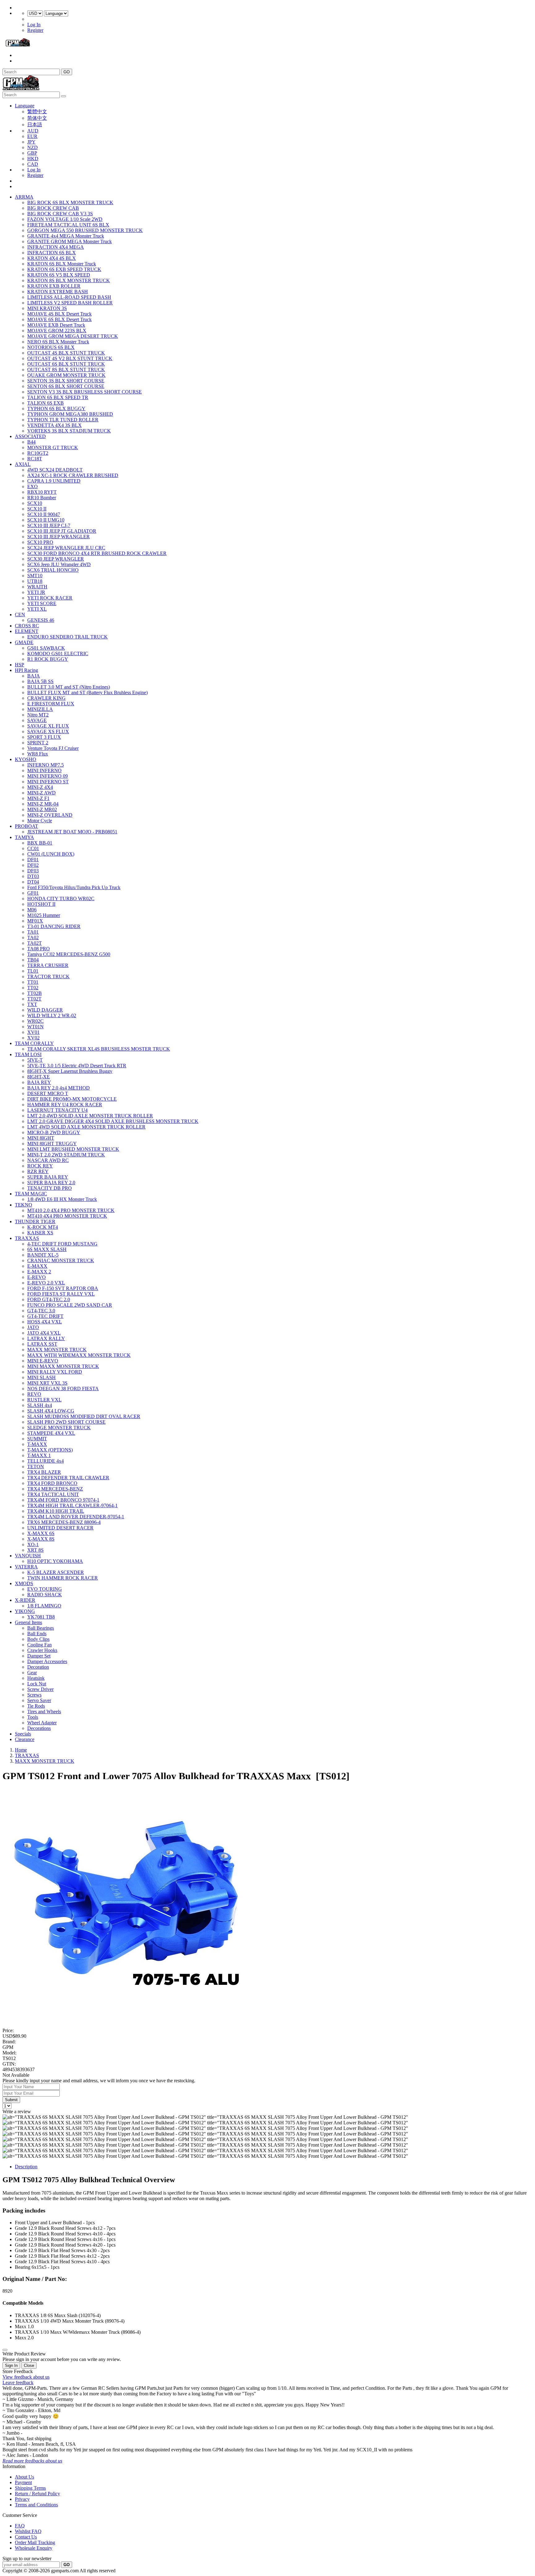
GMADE (24, 642)
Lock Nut (37, 1684)
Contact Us (26, 2537)
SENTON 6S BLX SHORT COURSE (66, 386)
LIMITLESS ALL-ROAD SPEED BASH (69, 297)
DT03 (33, 876)
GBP (32, 153)
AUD (33, 131)
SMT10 (35, 576)
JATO (33, 1327)
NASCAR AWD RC (48, 1160)
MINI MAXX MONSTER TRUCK (63, 1366)
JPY (31, 142)
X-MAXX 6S (41, 1533)
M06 (32, 910)
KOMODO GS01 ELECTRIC (58, 654)
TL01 (33, 971)
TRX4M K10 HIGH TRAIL (56, 1511)
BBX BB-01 (40, 843)
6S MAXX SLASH (47, 1249)
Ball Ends (37, 1634)
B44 (31, 442)
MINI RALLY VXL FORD (55, 1372)
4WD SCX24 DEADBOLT (55, 470)
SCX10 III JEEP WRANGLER (59, 537)
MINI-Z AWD (41, 793)
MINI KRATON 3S (47, 308)
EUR (32, 136)
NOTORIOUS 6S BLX (51, 347)
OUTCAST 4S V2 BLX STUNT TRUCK (70, 358)
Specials (23, 1734)
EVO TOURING (45, 1589)
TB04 (33, 960)
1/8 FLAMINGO (44, 1606)
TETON (36, 1466)
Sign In (11, 2365)
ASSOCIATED (30, 436)
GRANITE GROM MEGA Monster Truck (70, 241)
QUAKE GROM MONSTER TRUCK (66, 375)
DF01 (33, 860)
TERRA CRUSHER (48, 965)
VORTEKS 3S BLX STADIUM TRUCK (69, 431)
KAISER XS (40, 1233)
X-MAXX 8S (41, 1539)
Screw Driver (40, 1689)
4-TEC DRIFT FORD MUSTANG (62, 1244)
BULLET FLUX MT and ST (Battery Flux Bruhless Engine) (87, 692)
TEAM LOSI (28, 1054)
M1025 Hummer (44, 915)
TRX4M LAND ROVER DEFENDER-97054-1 (76, 1517)
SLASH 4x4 (40, 1405)
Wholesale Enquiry (34, 2548)
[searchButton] (63, 96)
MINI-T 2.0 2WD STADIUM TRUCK (66, 1155)
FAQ (20, 2526)
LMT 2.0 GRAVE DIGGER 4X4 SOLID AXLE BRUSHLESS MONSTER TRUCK (113, 1121)
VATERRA (26, 1567)
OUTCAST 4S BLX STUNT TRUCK (66, 353)
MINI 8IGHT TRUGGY (52, 1144)
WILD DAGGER (45, 1010)
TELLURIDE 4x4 (46, 1461)
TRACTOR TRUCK (48, 976)
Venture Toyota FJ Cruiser (53, 748)
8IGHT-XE (39, 1077)
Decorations (39, 1728)
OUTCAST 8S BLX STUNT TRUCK (66, 370)
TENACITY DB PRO (50, 1188)
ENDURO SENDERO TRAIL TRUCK (67, 637)
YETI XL (37, 609)
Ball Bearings (41, 1628)
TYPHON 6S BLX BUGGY (56, 409)
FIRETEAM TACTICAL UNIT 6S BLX (68, 225)
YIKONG (25, 1611)
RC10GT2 (38, 453)
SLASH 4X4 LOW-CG (51, 1411)
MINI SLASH (41, 1377)
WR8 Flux (38, 754)
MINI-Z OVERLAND (50, 815)
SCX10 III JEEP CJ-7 (49, 525)
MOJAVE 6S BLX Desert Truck (59, 319)
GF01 (33, 893)
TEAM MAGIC (31, 1194)
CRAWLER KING (46, 698)
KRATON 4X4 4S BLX (52, 258)
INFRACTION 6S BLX (52, 253)
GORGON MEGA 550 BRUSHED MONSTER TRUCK (85, 230)
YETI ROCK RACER (50, 598)
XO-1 (33, 1544)
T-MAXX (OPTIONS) (50, 1450)
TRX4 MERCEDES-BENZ (55, 1489)
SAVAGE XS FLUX (48, 731)
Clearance (25, 1739)
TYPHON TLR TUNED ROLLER (63, 420)
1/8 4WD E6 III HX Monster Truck (62, 1199)
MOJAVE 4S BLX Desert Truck (59, 314)
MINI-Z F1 (38, 798)
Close (29, 2365)
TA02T (35, 943)
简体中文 (37, 118)
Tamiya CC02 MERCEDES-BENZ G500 (69, 954)
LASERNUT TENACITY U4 (57, 1110)
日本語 (35, 125)
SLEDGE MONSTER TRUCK (59, 1428)
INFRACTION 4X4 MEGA (56, 247)
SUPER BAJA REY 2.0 (51, 1183)
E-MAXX (37, 1266)
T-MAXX (37, 1444)
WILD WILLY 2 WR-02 (52, 1015)
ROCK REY (40, 1166)
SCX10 (35, 503)
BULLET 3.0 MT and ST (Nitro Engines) (69, 687)
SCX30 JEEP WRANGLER (56, 559)
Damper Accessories (47, 1661)
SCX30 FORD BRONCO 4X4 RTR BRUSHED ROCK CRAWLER (97, 553)
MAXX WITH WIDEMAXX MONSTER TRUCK (79, 1355)
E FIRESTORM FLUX (51, 704)
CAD (33, 164)
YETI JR (36, 592)
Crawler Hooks (42, 1650)
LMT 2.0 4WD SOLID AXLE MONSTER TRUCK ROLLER (90, 1116)
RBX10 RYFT (42, 492)
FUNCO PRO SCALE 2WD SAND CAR (70, 1305)
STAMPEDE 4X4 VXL (51, 1433)
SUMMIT (37, 1439)
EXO (33, 486)
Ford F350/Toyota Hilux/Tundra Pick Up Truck (74, 887)
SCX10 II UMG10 (46, 520)
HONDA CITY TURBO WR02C (61, 899)
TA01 (33, 932)
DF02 (33, 865)
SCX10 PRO (40, 542)
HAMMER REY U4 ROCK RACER (65, 1105)
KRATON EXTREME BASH (58, 292)
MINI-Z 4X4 (40, 787)
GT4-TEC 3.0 (41, 1311)
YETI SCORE (42, 603)
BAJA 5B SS (40, 681)
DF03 (33, 871)
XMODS (24, 1583)
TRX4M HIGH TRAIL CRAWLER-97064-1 (72, 1505)
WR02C (35, 1021)
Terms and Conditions (36, 2505)
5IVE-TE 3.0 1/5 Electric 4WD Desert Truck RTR (77, 1066)
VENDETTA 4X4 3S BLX (54, 425)
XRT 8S (35, 1550)
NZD (33, 147)
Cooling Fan (39, 1645)
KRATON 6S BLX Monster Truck (62, 264)
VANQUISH (28, 1556)
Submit (11, 2100)
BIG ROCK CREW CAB (53, 208)
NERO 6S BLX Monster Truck (58, 342)
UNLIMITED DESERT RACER (60, 1528)
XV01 (33, 1032)
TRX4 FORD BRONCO (52, 1483)
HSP (20, 665)
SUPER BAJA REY (48, 1177)
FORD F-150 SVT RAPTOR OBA (63, 1288)
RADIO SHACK (45, 1595)
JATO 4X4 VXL (44, 1333)
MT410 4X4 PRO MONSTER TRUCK (67, 1216)
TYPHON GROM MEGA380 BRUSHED (70, 414)
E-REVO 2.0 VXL (46, 1283)
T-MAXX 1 (39, 1455)
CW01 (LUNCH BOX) (51, 854)
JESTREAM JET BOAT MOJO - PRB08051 (72, 832)
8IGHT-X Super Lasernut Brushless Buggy (70, 1071)
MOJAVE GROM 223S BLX (57, 331)
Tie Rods (36, 1706)
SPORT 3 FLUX (44, 737)
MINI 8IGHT (41, 1138)
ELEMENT (27, 631)
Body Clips (38, 1639)
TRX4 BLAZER (44, 1472)
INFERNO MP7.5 (46, 765)
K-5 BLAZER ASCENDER (56, 1572)
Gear (32, 1673)
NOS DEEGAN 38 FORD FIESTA (63, 1389)
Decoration (38, 1667)
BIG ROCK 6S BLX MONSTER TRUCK (70, 202)
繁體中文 (37, 112)
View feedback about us (26, 2377)
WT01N (35, 1027)
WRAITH (37, 587)
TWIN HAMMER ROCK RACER (63, 1578)
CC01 (33, 848)
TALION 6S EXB (46, 403)
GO (67, 72)
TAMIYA (24, 837)
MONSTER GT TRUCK (53, 447)
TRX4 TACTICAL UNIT (53, 1494)
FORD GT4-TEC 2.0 (49, 1299)
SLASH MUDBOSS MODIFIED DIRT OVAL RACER (84, 1416)
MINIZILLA (40, 709)
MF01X (35, 921)
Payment (23, 2482)
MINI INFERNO (44, 770)
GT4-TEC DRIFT (45, 1316)
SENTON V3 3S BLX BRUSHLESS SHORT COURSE (85, 392)
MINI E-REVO (43, 1361)
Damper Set (39, 1656)
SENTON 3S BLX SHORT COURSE (66, 381)
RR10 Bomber (42, 498)
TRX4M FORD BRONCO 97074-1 (63, 1500)
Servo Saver (39, 1700)
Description (26, 2167)
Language (25, 106)
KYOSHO (26, 759)
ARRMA (24, 197)
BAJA (34, 676)
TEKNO (24, 1205)
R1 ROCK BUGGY (48, 659)
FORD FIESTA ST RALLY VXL (61, 1294)
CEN (20, 615)
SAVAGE (37, 720)
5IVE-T (35, 1060)
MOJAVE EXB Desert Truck (56, 325)
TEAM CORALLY (34, 1043)
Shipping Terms (30, 2488)
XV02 (33, 1038)
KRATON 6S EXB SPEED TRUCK (64, 269)
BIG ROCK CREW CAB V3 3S (60, 214)
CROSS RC (27, 626)
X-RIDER (25, 1600)
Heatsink (36, 1678)
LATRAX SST (42, 1344)
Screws (34, 1695)
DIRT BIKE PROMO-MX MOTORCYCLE (72, 1099)
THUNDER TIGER (35, 1221)
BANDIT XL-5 (43, 1255)
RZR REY (38, 1171)
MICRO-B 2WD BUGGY (54, 1132)
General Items (28, 1622)
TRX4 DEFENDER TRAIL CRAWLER (68, 1478)
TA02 (33, 938)
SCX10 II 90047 (44, 514)
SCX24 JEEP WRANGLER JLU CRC (66, 548)
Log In (34, 25)
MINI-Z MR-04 (43, 804)
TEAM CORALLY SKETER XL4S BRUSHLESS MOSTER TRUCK (99, 1049)
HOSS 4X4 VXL (45, 1322)
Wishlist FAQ (28, 2531)
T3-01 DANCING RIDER (54, 926)
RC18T (35, 459)
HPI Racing (26, 670)
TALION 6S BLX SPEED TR (58, 397)
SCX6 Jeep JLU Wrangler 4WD (59, 564)
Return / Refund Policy (37, 2494)
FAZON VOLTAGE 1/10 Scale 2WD (65, 219)
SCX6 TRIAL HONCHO (53, 570)
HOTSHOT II (41, 904)
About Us (24, 2477)
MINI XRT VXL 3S (47, 1383)
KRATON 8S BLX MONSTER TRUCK (69, 280)
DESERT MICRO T (48, 1093)
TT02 (33, 988)
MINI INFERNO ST (48, 782)
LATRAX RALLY (46, 1338)
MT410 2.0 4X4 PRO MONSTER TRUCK (71, 1210)
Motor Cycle (40, 821)
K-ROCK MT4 (43, 1227)
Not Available (16, 2075)
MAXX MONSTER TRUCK (57, 1350)
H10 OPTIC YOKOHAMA (55, 1561)
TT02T (34, 999)
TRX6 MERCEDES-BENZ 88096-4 (64, 1522)
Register (35, 30)
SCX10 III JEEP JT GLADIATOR (62, 531)
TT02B (35, 993)
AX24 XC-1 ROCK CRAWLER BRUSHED (73, 475)
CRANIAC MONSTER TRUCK (61, 1260)
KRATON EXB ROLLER (54, 286)
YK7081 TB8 (41, 1617)
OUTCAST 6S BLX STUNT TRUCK (66, 364)
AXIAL (23, 464)
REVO (34, 1394)
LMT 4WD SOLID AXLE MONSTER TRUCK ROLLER (86, 1127)
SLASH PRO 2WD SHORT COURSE (66, 1422)
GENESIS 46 (41, 620)
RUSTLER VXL (44, 1400)
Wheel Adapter (42, 1723)
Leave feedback (18, 2382)
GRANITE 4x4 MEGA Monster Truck (66, 236)
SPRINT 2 (38, 743)
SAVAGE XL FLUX (48, 726)
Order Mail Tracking (35, 2542)
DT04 (33, 882)
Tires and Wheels (44, 1712)
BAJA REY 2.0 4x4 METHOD (59, 1088)
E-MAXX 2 (39, 1272)
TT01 (33, 982)
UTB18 (35, 581)
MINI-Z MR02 (42, 809)
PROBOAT (26, 826)
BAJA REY (39, 1082)
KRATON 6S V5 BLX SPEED (59, 275)
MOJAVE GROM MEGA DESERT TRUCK (73, 336)
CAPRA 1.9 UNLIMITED (54, 481)
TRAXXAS (27, 1238)
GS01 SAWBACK (46, 648)
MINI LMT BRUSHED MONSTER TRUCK (73, 1149)
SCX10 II (37, 509)
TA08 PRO (39, 949)
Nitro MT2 (38, 715)
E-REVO (37, 1277)
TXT (32, 1004)
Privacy (22, 2499)
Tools (33, 1717)
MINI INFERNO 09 (48, 776)
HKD (33, 159)
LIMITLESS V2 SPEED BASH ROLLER (70, 303)
